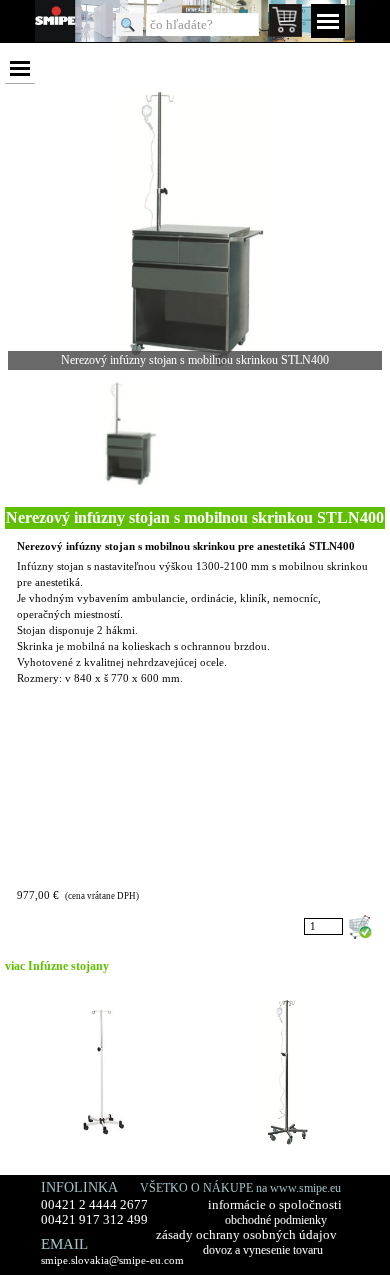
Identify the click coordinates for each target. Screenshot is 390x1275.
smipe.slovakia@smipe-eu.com (112, 1260)
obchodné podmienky (276, 1220)
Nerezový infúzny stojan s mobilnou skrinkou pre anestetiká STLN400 (186, 546)
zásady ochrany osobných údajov (246, 1235)
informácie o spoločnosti (275, 1205)
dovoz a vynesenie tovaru (263, 1250)
